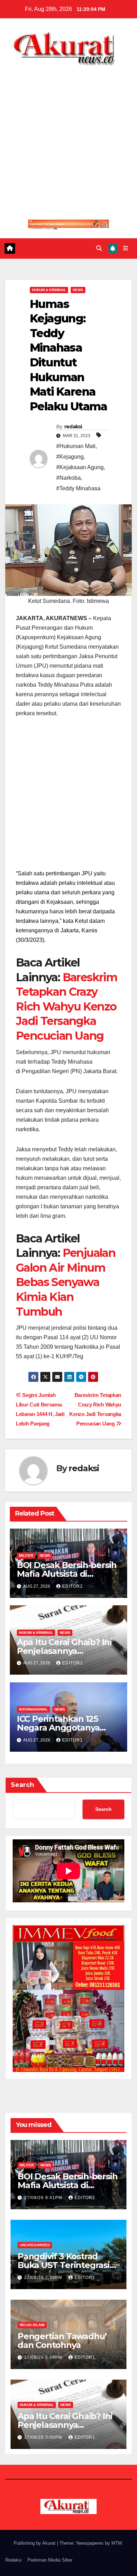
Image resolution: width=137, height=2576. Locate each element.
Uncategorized (35, 2245)
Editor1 (73, 1663)
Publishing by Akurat (35, 2543)
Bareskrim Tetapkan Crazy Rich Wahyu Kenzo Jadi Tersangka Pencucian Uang (66, 1006)
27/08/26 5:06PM (44, 2437)
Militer (26, 1555)
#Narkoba (68, 478)
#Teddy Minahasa (78, 488)
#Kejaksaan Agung (80, 467)
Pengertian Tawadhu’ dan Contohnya (62, 2341)
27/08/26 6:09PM (44, 2357)
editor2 (73, 1586)
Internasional (33, 1709)
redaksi (73, 427)
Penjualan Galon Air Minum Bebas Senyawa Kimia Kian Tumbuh (66, 1282)
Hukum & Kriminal (49, 290)
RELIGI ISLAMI (32, 2325)
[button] (99, 248)
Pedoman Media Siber (50, 2560)
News (78, 290)
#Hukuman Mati (76, 446)
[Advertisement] (68, 138)
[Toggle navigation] (126, 248)
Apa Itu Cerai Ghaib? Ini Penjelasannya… (64, 1646)
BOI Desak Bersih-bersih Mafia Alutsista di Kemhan (67, 1574)
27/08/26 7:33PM (44, 2278)
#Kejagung (70, 457)
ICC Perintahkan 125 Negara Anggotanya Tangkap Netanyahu (59, 1728)
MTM (117, 2543)
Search (22, 1785)
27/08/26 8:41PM (44, 2198)
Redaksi (14, 2560)
